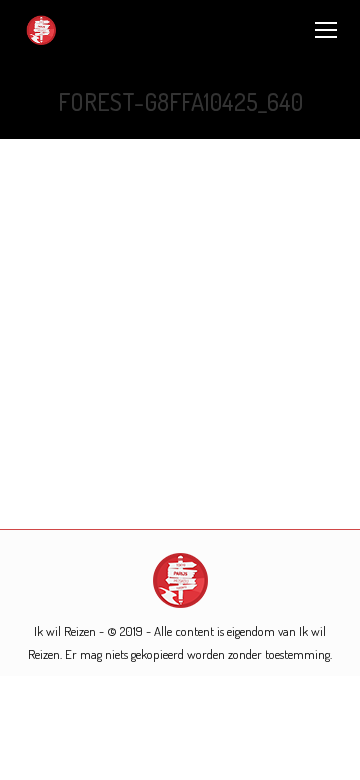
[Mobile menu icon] (326, 30)
